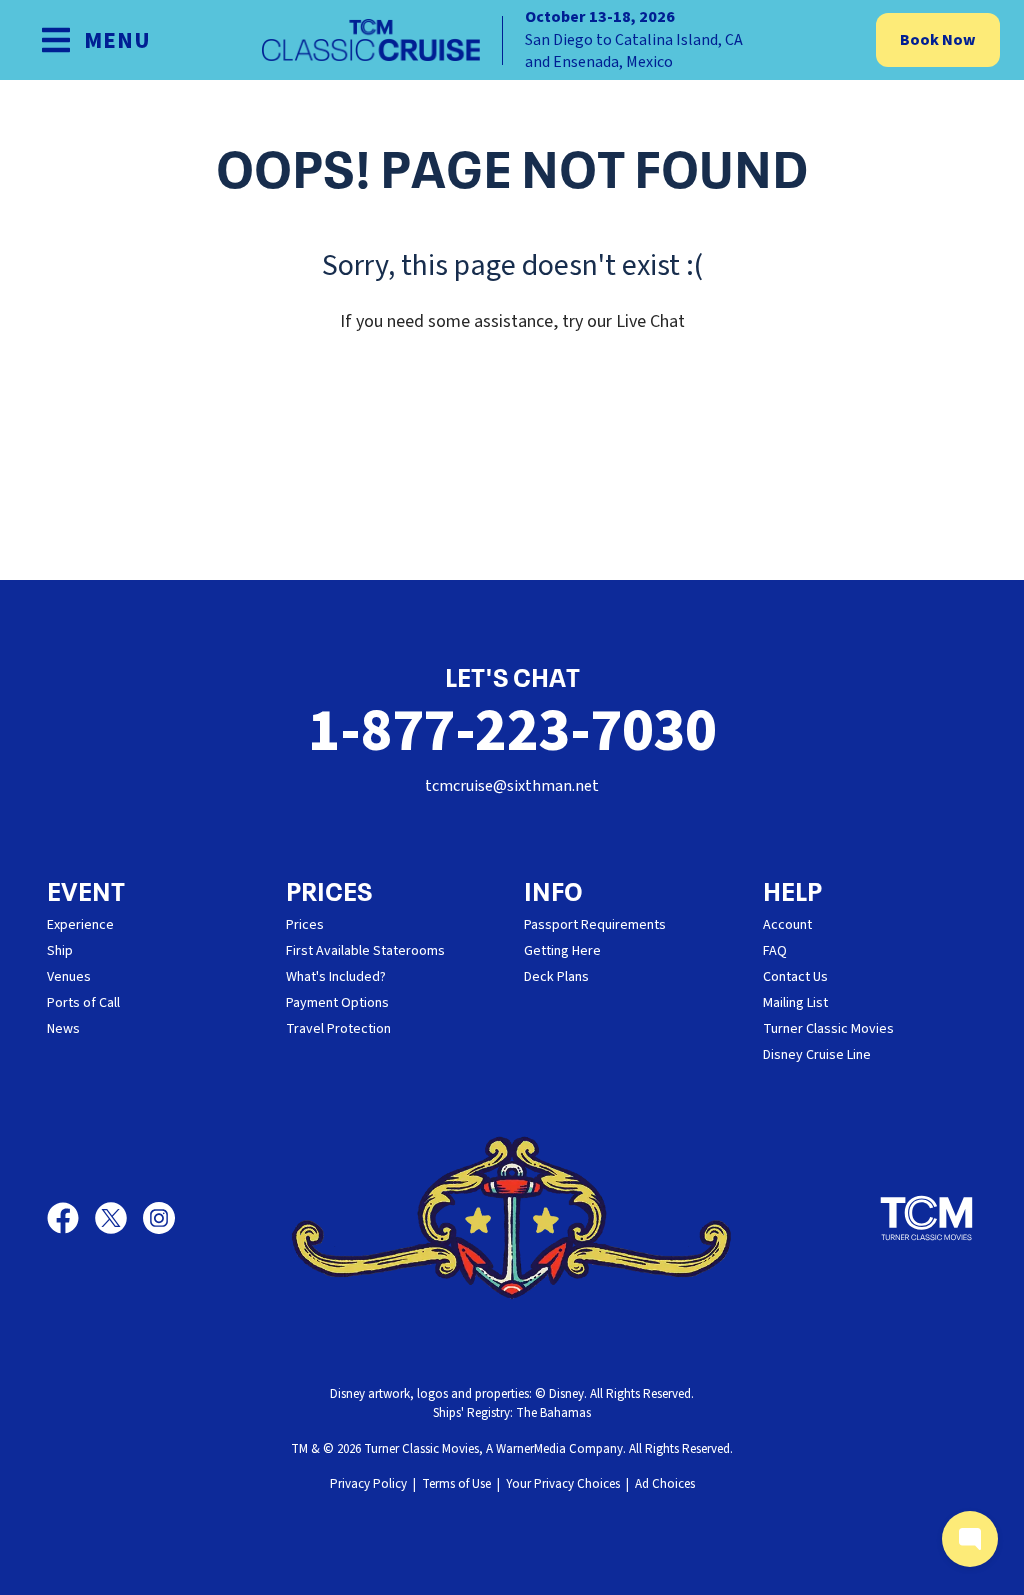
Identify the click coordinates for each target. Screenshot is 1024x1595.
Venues (69, 977)
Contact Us (795, 977)
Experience (80, 925)
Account (787, 925)
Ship (60, 951)
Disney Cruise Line (817, 1055)
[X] (119, 1218)
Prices (305, 925)
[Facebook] (71, 1218)
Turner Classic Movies (828, 1029)
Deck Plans (556, 977)
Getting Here (562, 951)
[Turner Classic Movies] (927, 1218)
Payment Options (337, 1003)
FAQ (775, 951)
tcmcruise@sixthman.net (512, 786)
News (63, 1029)
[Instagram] (159, 1218)
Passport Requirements (595, 925)
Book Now (938, 40)
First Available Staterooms (365, 951)
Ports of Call (83, 1003)
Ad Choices (665, 1484)
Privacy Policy (368, 1484)
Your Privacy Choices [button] (563, 1484)
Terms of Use (456, 1484)
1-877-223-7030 (512, 731)
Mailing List (795, 1003)
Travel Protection (338, 1029)
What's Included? (336, 977)
